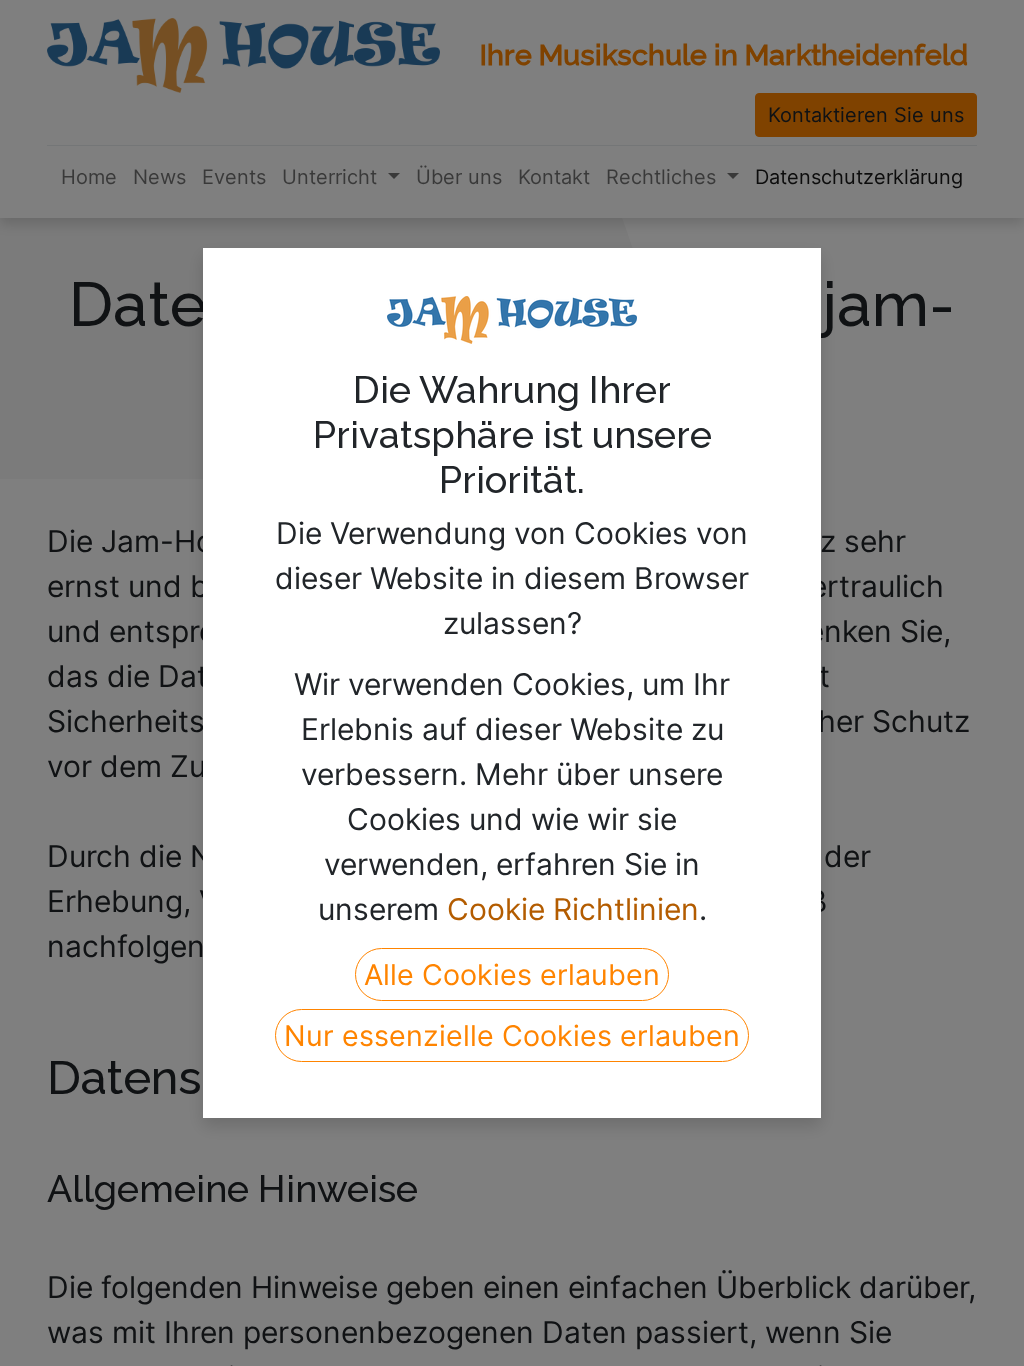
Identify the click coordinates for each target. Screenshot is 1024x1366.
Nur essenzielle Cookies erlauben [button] (512, 1035)
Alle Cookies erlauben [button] (512, 974)
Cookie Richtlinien (573, 909)
